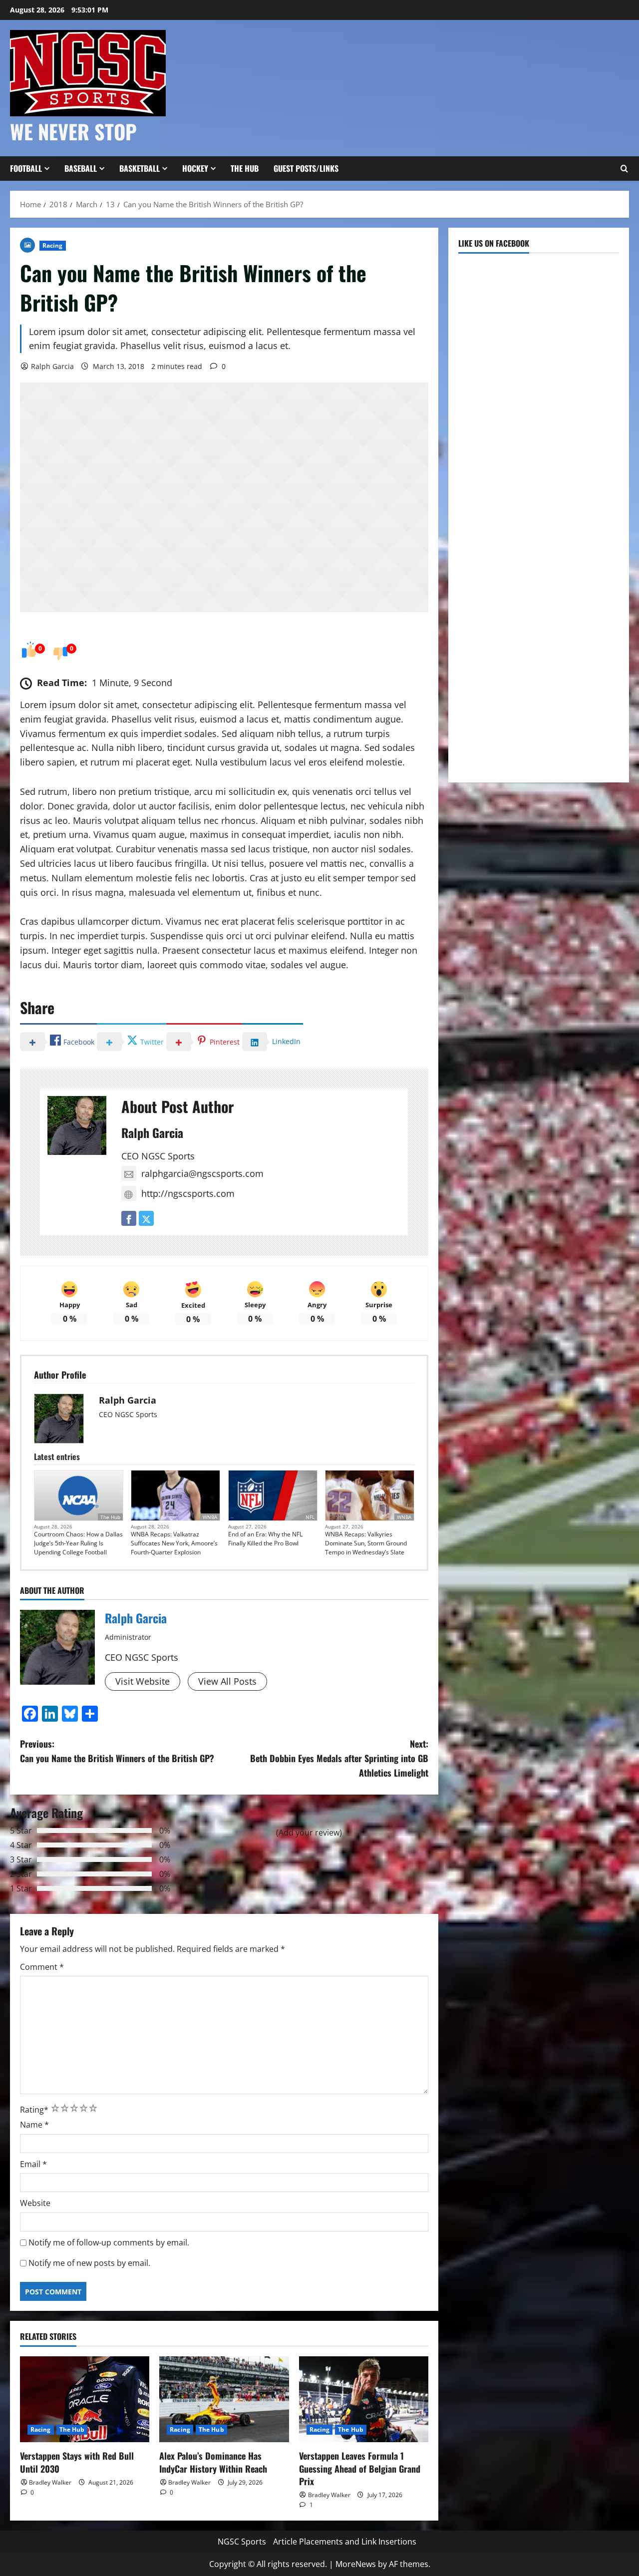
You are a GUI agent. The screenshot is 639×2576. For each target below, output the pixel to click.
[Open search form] (624, 169)
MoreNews (356, 2564)
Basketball (140, 168)
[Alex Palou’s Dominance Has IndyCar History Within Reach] (224, 2399)
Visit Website (143, 1681)
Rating (34, 2110)
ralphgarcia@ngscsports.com (202, 1173)
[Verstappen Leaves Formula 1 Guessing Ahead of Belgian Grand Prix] (364, 2399)
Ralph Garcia (52, 366)
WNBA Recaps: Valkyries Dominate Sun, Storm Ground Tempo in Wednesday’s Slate (366, 1543)
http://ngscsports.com (188, 1193)
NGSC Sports (242, 2542)
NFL (310, 1517)
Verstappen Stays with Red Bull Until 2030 (77, 2462)
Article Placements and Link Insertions (345, 2542)
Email (33, 2164)
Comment (42, 1967)
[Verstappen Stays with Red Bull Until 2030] (85, 2399)
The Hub (245, 168)
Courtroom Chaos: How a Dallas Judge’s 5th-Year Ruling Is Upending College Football (78, 1543)
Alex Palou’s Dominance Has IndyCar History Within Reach (213, 2462)
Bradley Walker (50, 2482)
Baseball (81, 168)
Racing (53, 245)
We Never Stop (73, 131)
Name (34, 2125)
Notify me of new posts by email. (89, 2263)
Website (35, 2203)
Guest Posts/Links (306, 168)
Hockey (195, 168)
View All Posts (227, 1681)
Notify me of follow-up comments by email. (109, 2242)
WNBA (210, 1517)
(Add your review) (309, 1833)
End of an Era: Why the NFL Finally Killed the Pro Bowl (265, 1539)
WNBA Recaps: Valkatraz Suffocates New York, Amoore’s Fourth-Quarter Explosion (174, 1543)
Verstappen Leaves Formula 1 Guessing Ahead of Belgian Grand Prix (360, 2468)
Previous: (117, 1751)
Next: (339, 1758)
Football (26, 168)
